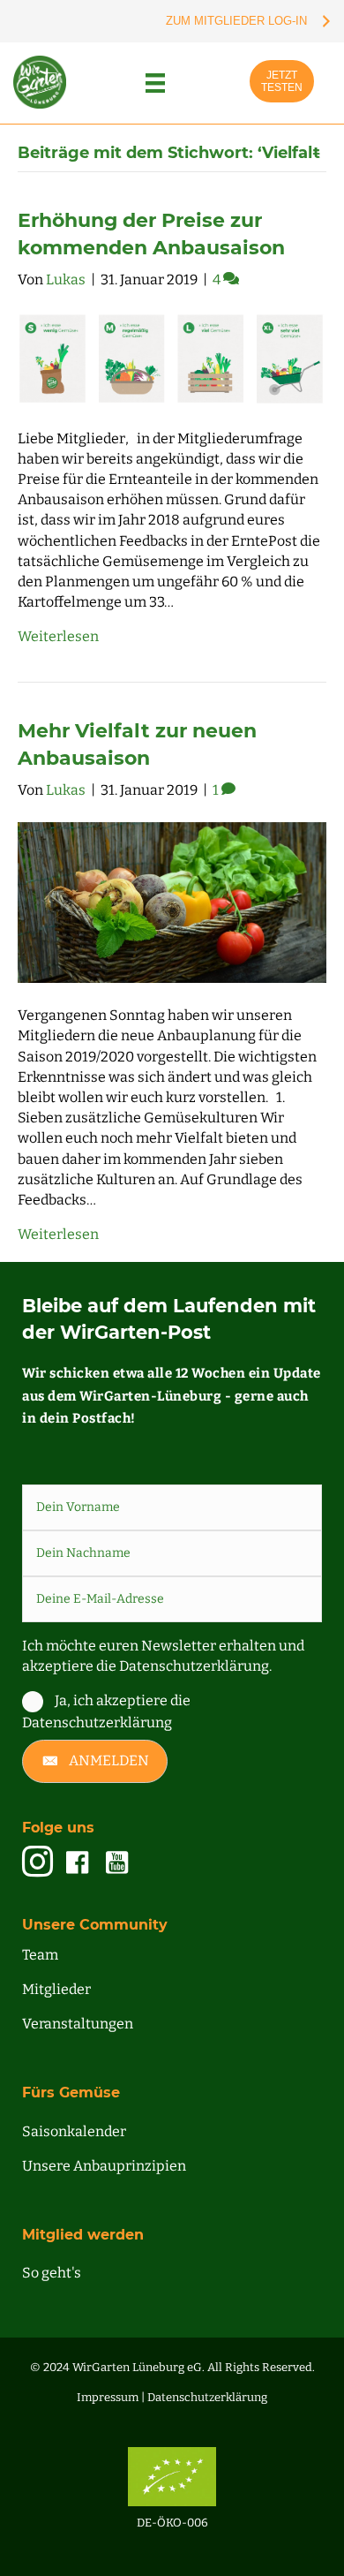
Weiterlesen (58, 636)
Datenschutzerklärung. (195, 1666)
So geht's (52, 2273)
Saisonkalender (74, 2131)
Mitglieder (56, 1989)
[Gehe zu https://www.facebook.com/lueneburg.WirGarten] (77, 1863)
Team (40, 1955)
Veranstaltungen (78, 2024)
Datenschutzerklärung (207, 2397)
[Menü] (155, 83)
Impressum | (112, 2397)
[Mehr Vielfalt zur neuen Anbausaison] (172, 901)
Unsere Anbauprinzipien (104, 2166)
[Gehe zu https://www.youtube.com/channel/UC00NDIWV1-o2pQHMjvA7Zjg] (117, 1863)
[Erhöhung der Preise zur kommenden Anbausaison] (172, 357)
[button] (95, 1761)
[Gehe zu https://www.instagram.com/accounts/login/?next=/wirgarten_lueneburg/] (37, 1863)
